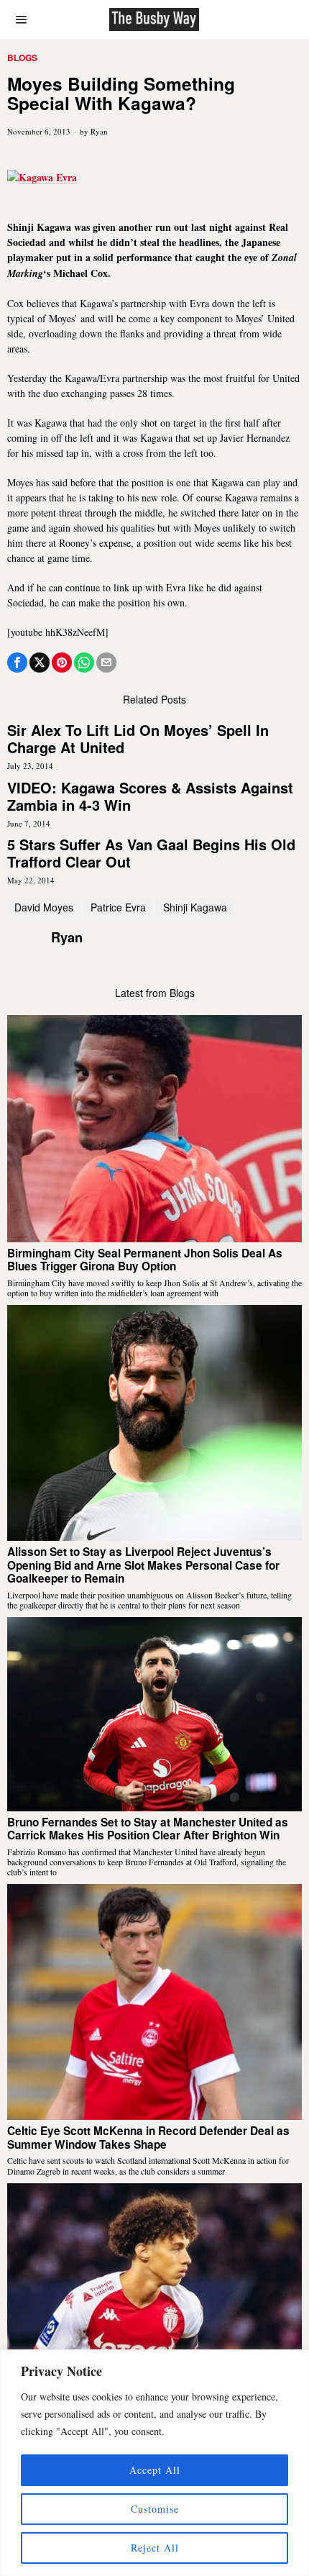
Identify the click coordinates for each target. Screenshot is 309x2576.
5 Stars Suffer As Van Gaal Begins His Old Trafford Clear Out (151, 853)
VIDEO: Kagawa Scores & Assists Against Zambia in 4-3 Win (150, 796)
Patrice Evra (118, 907)
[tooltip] (17, 663)
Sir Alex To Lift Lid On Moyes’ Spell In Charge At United (138, 739)
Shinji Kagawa (195, 907)
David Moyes (44, 907)
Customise (155, 2509)
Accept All (155, 2470)
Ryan (99, 131)
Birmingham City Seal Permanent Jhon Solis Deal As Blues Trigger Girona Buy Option (145, 1260)
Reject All (155, 2548)
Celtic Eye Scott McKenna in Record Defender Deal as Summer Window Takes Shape (148, 2138)
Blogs (22, 58)
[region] (154, 2463)
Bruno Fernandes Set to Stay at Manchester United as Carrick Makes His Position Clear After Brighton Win (148, 1829)
